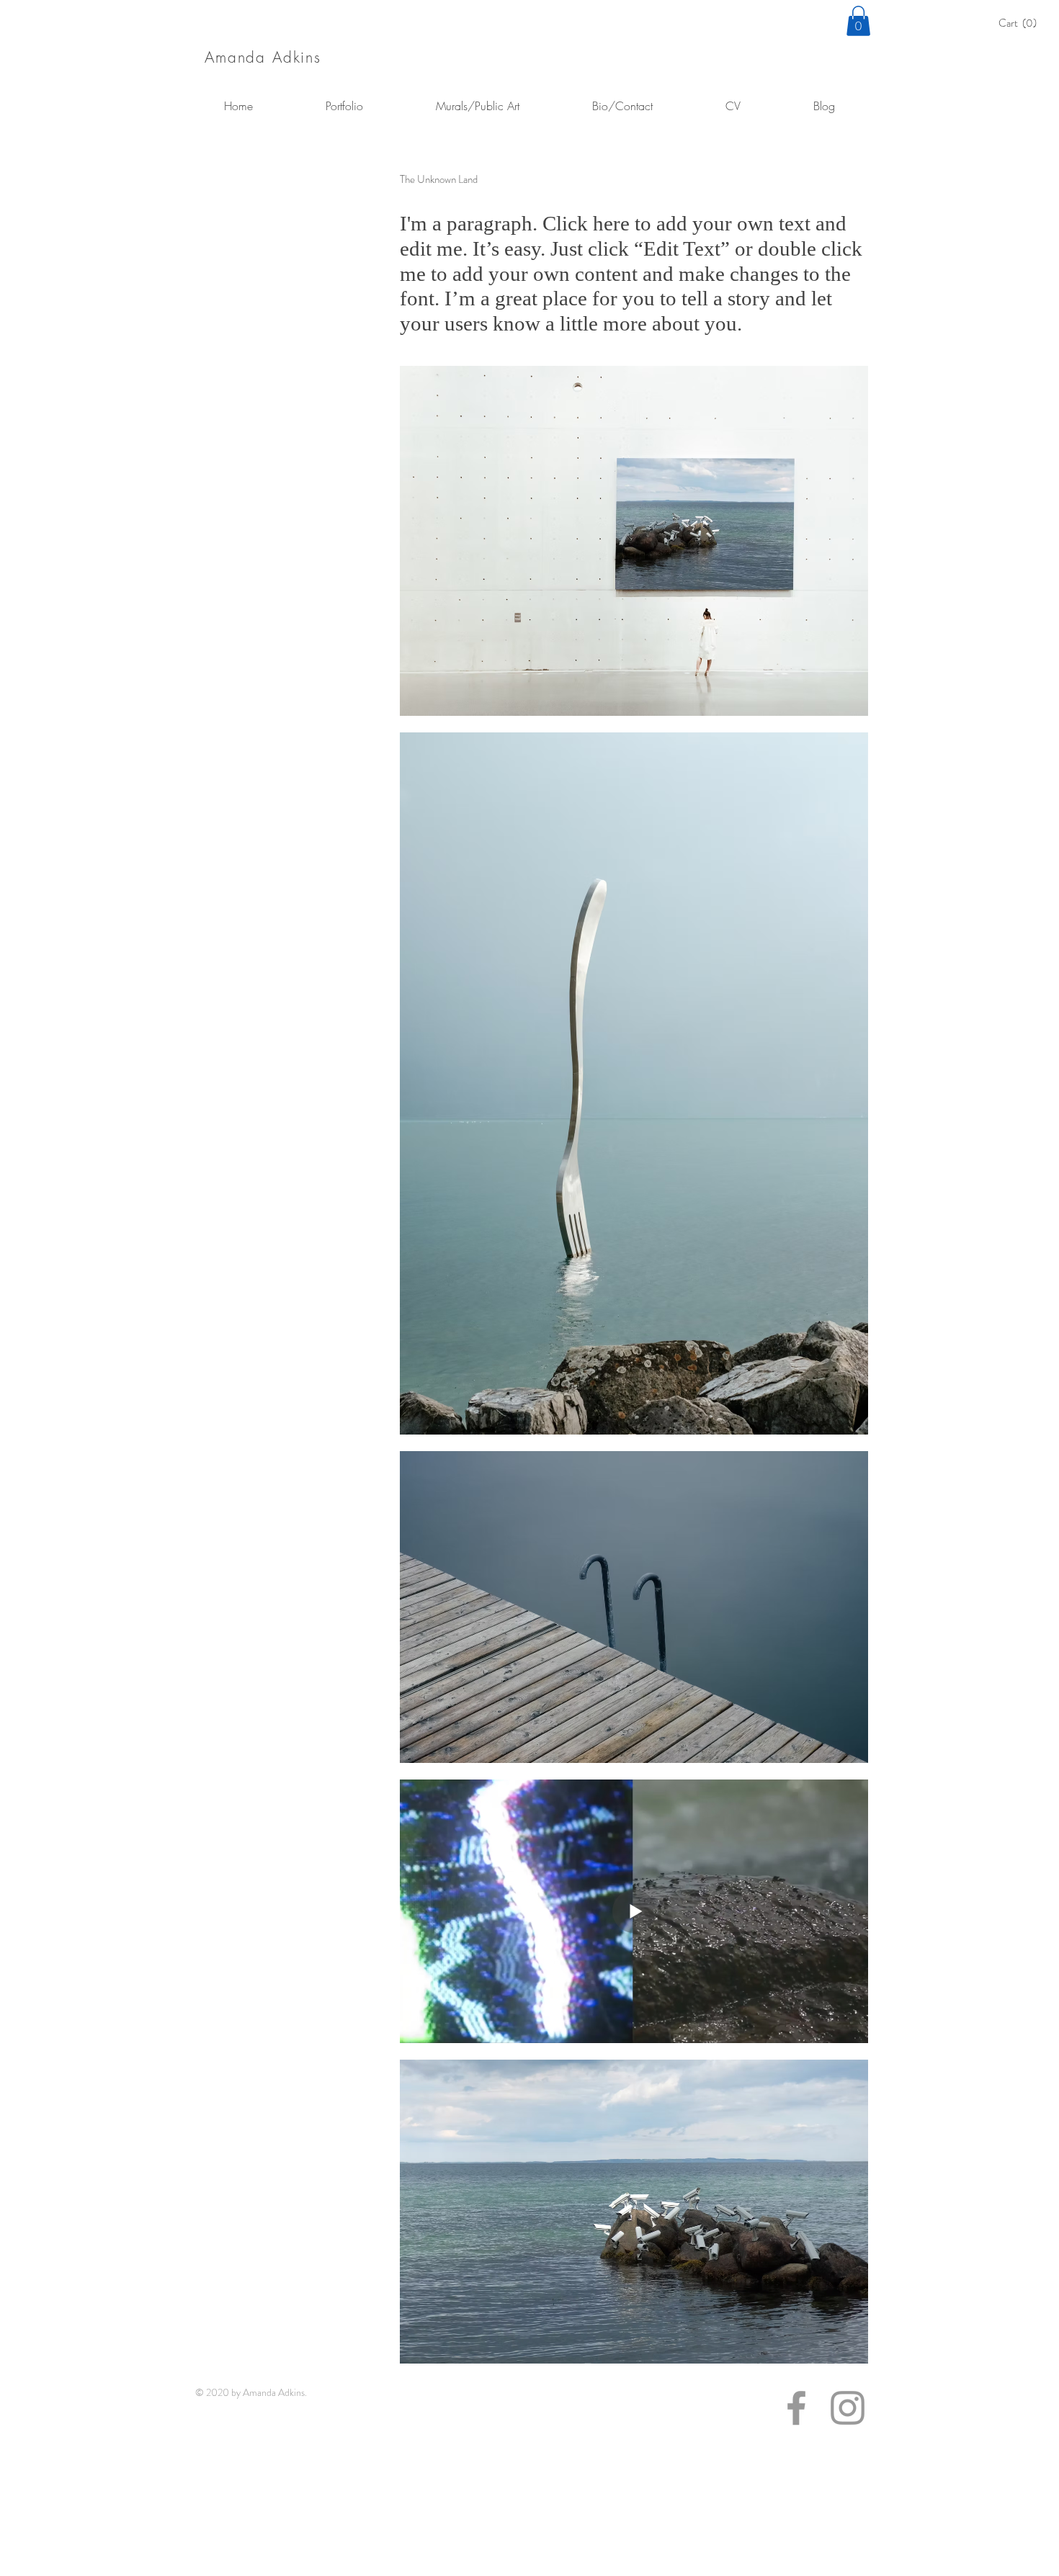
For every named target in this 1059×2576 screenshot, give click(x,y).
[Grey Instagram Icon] (848, 2408)
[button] (1022, 23)
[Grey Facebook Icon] (796, 2408)
